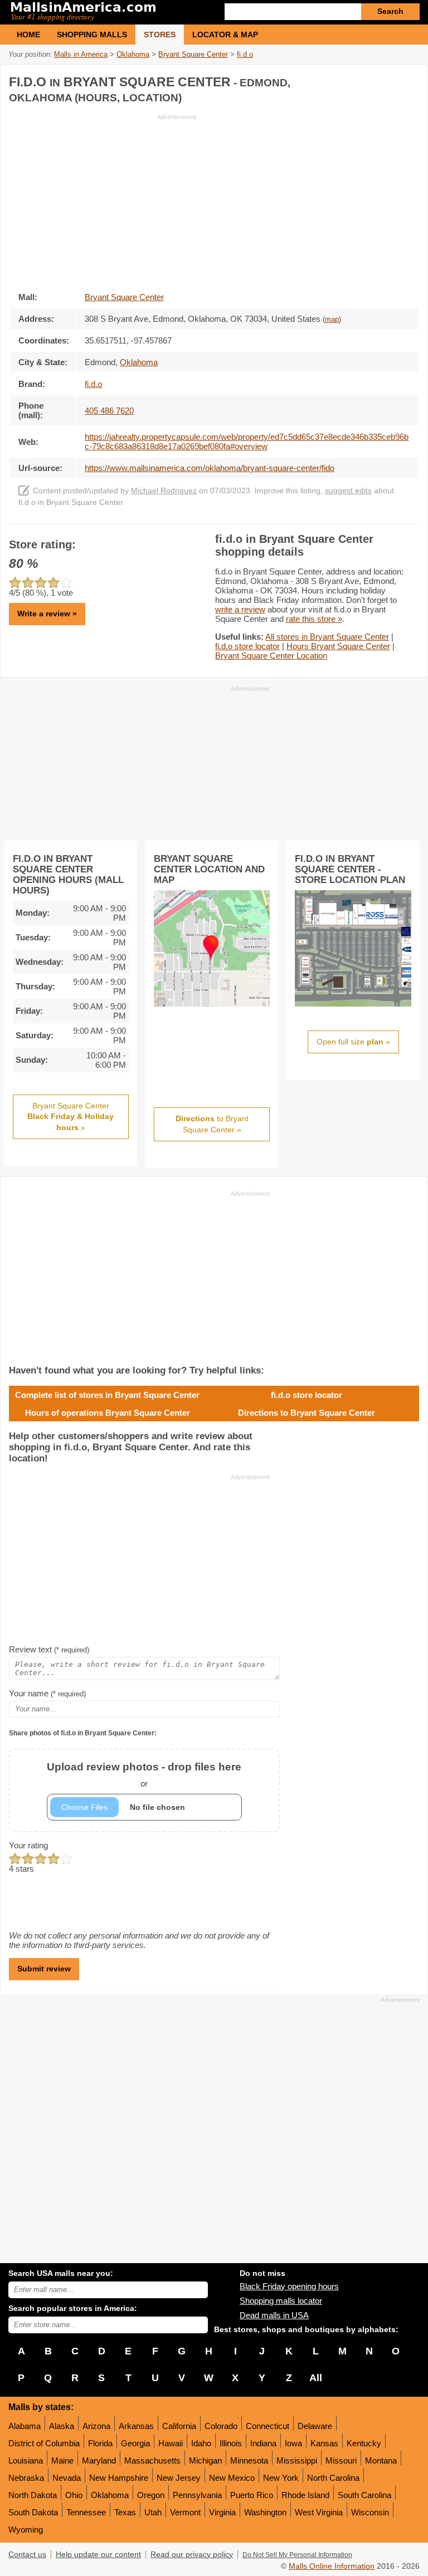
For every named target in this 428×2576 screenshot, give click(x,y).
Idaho (201, 2443)
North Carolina (333, 2478)
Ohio (74, 2495)
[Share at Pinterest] (409, 80)
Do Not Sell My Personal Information (297, 2555)
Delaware (315, 2426)
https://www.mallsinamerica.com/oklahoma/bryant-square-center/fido (210, 468)
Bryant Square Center (124, 297)
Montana (381, 2460)
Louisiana (26, 2460)
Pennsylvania (197, 2495)
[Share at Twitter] (386, 80)
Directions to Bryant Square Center (307, 1413)
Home (28, 35)
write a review (240, 609)
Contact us (27, 2555)
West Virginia (319, 2512)
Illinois (231, 2443)
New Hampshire (119, 2478)
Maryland (99, 2460)
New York (281, 2478)
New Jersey (179, 2478)
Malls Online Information (332, 2566)
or (144, 1775)
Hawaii (171, 2443)
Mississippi (297, 2460)
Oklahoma (110, 2495)
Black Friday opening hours (289, 2286)
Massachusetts (152, 2460)
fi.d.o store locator (247, 646)
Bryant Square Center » (70, 1117)
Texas (125, 2512)
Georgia (135, 2443)
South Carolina (364, 2495)
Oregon (151, 2495)
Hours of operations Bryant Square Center (108, 1413)
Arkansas (136, 2426)
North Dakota (33, 2495)
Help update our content (98, 2555)
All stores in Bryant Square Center (327, 637)
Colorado (221, 2426)
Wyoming (26, 2530)
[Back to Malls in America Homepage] (111, 12)
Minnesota (249, 2460)
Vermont (185, 2512)
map (332, 320)
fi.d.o (93, 384)
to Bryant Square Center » (212, 1124)
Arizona (96, 2426)
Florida (100, 2443)
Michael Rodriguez (164, 491)
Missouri (341, 2460)
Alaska (62, 2426)
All (316, 2378)
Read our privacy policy (192, 2555)
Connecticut (267, 2426)
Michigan (205, 2460)
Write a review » (47, 614)
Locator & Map (225, 35)
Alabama (25, 2426)
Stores (160, 35)
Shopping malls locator (281, 2301)
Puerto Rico (252, 2495)
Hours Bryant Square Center (338, 646)
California (179, 2426)
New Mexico (232, 2478)
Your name (47, 1693)
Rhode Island (305, 2495)
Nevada (67, 2478)
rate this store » (314, 619)
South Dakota (33, 2512)
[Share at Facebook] (363, 80)
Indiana (263, 2443)
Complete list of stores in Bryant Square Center (107, 1395)
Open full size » (353, 1042)
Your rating (28, 1845)
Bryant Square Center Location (271, 656)
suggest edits (348, 491)
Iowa (293, 2443)
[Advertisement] (103, 199)
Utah (153, 2512)
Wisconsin (370, 2512)
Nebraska (26, 2478)
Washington (265, 2512)
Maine (62, 2460)
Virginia (222, 2512)
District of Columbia (44, 2443)
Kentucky (364, 2443)
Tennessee (86, 2512)
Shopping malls (92, 35)
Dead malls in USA (274, 2315)
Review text (49, 1649)
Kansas (324, 2443)
